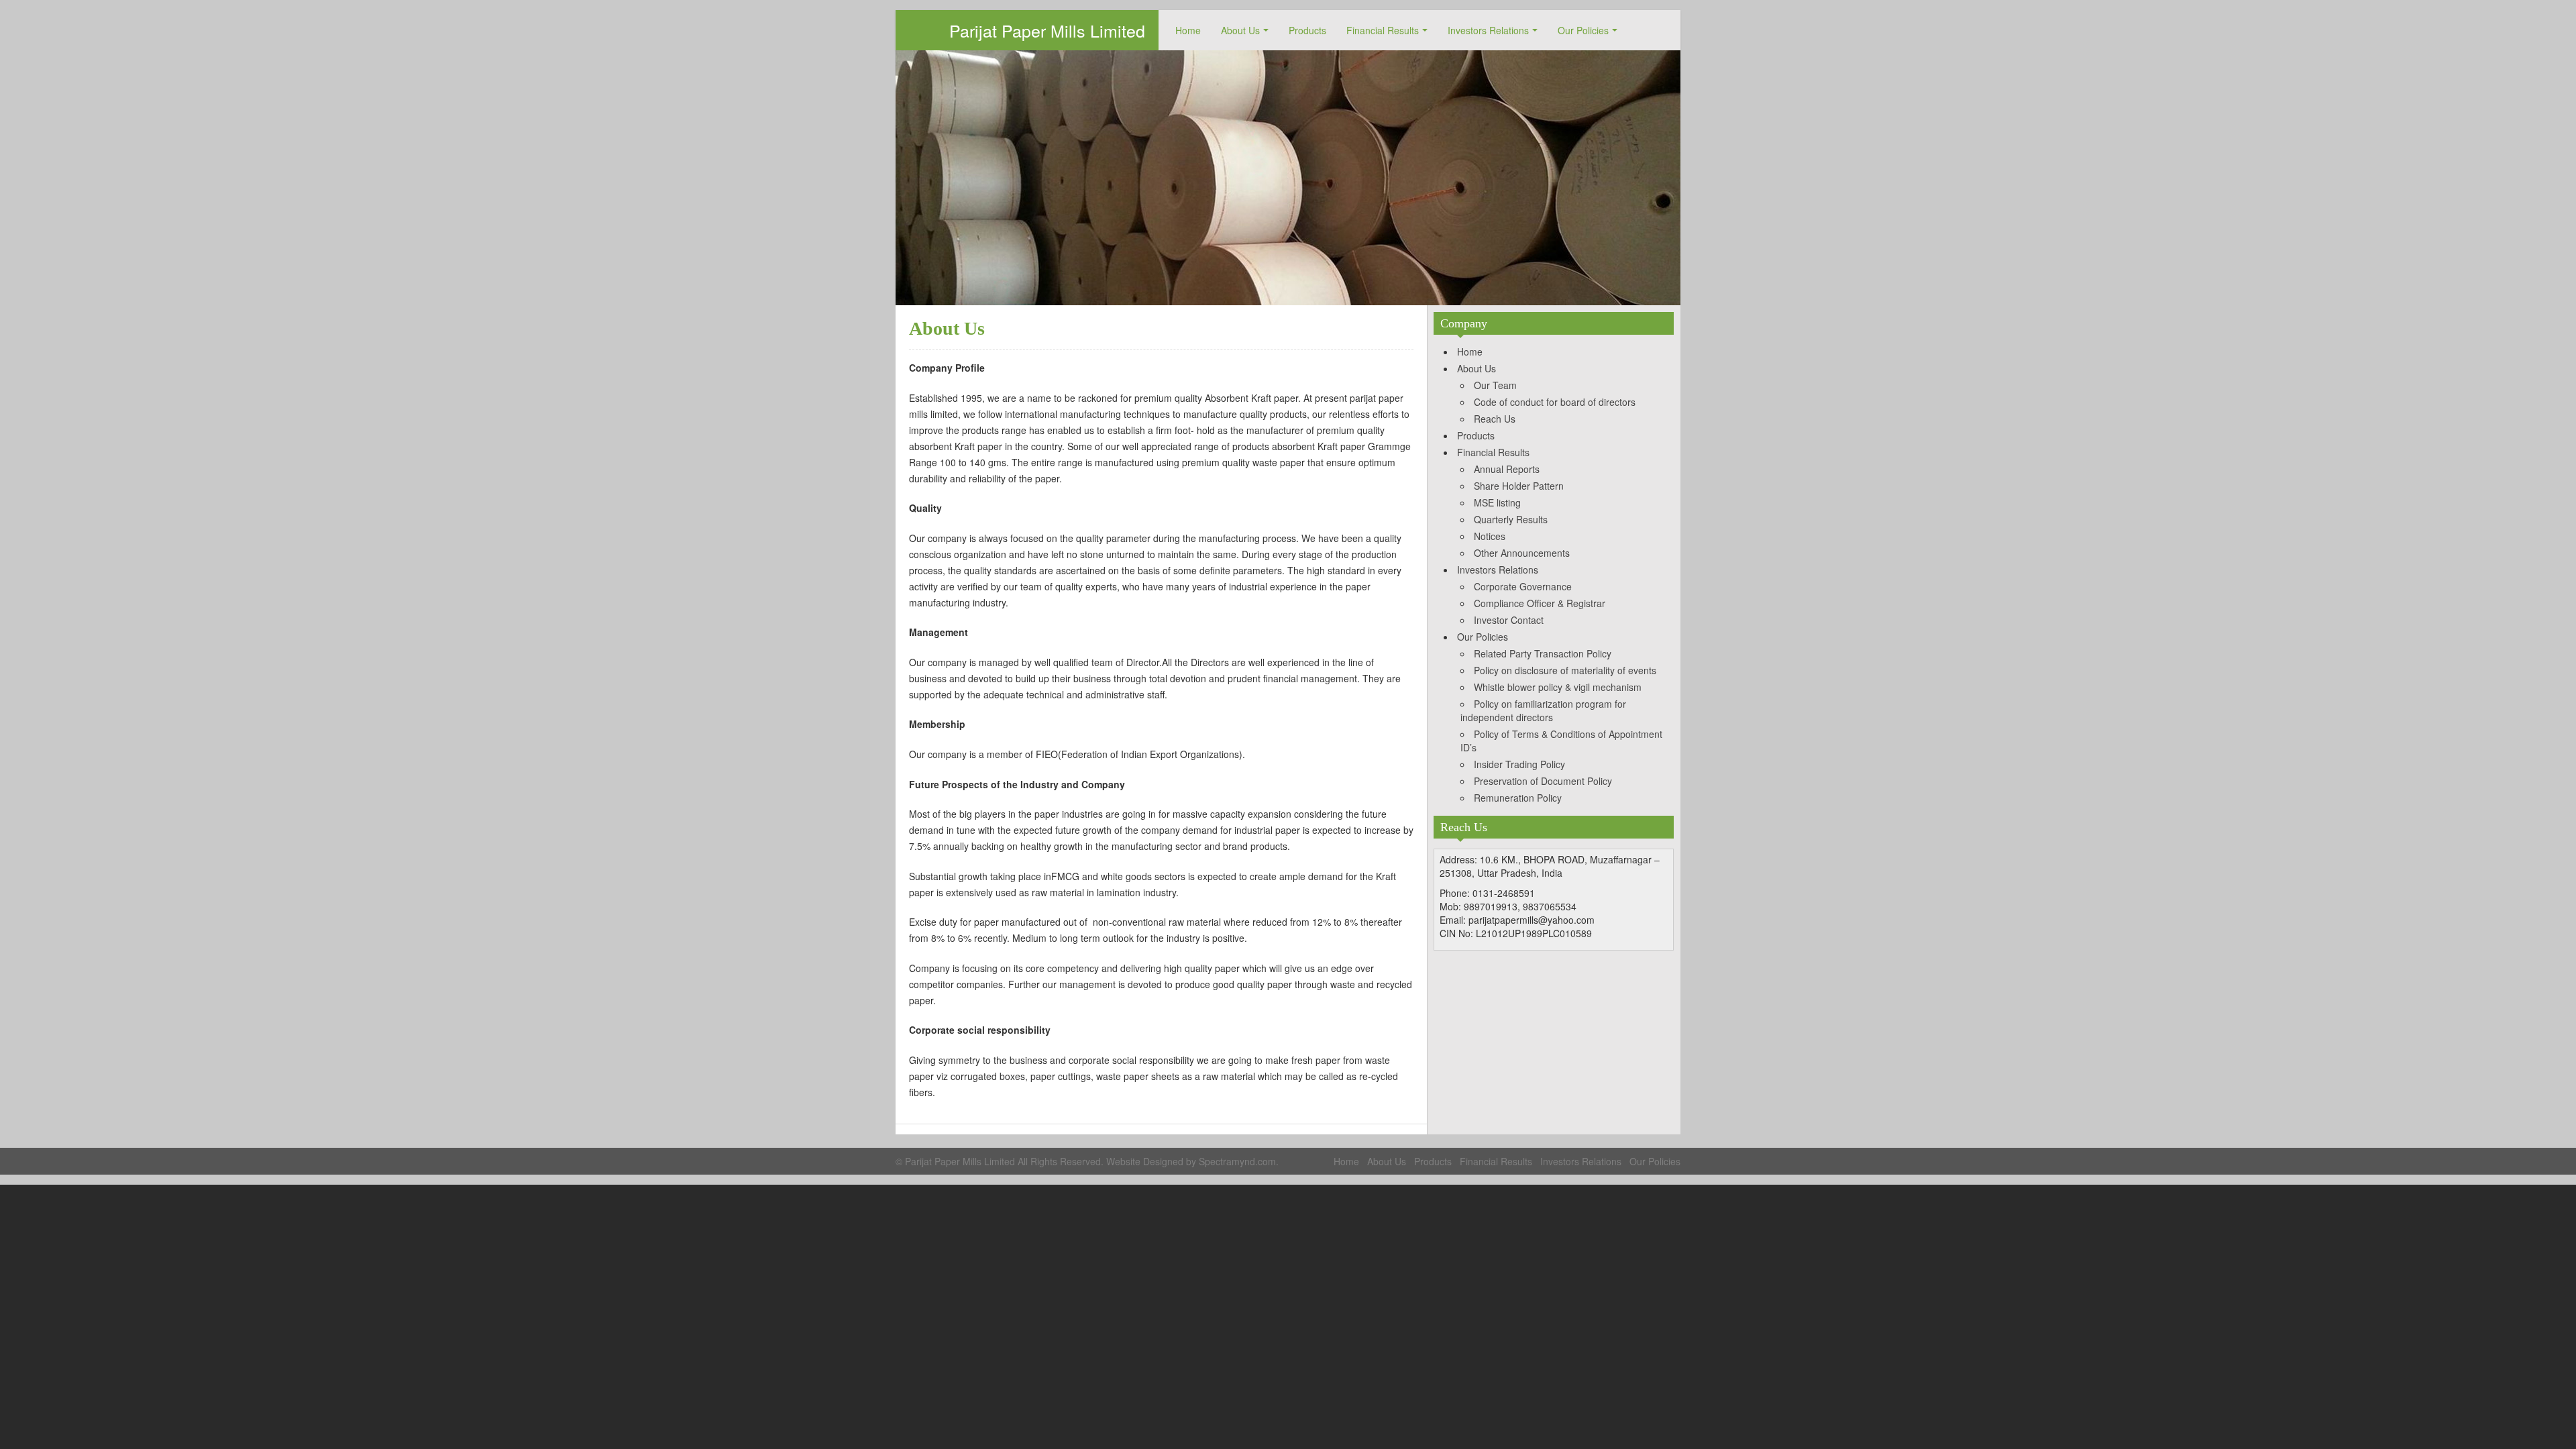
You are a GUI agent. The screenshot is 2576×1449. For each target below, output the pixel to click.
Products (1307, 30)
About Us (1240, 30)
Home (1188, 30)
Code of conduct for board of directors (1555, 402)
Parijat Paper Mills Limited (1047, 30)
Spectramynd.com (1237, 1161)
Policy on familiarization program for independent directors (1543, 710)
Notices (1490, 536)
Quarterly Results (1511, 519)
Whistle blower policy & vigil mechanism (1558, 687)
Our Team (1495, 385)
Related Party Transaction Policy (1543, 653)
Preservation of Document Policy (1543, 781)
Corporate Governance (1523, 586)
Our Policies (1583, 30)
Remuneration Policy (1518, 798)
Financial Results (1383, 30)
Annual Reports (1507, 469)
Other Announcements (1522, 553)
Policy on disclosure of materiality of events (1565, 670)
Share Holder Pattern (1519, 486)
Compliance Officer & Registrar (1540, 603)
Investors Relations (1488, 30)
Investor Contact (1509, 620)
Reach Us (1495, 419)
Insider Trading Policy (1519, 764)
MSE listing (1497, 502)
